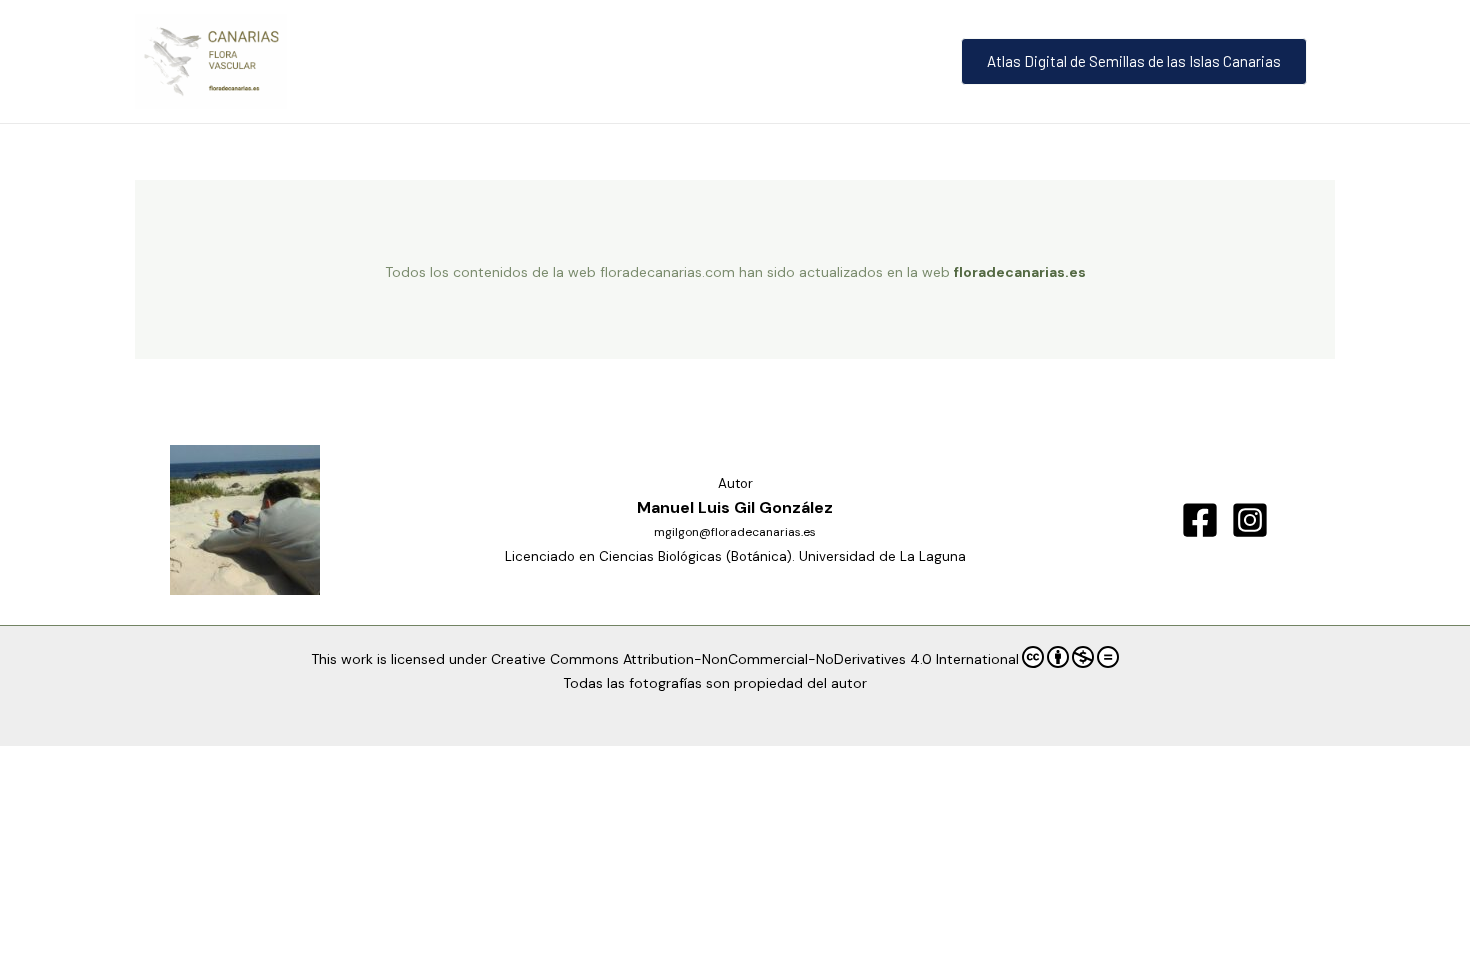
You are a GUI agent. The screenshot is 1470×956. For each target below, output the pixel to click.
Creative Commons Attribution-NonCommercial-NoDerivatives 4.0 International (755, 659)
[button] (1138, 61)
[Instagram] (1250, 520)
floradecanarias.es (1020, 272)
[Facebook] (1200, 520)
